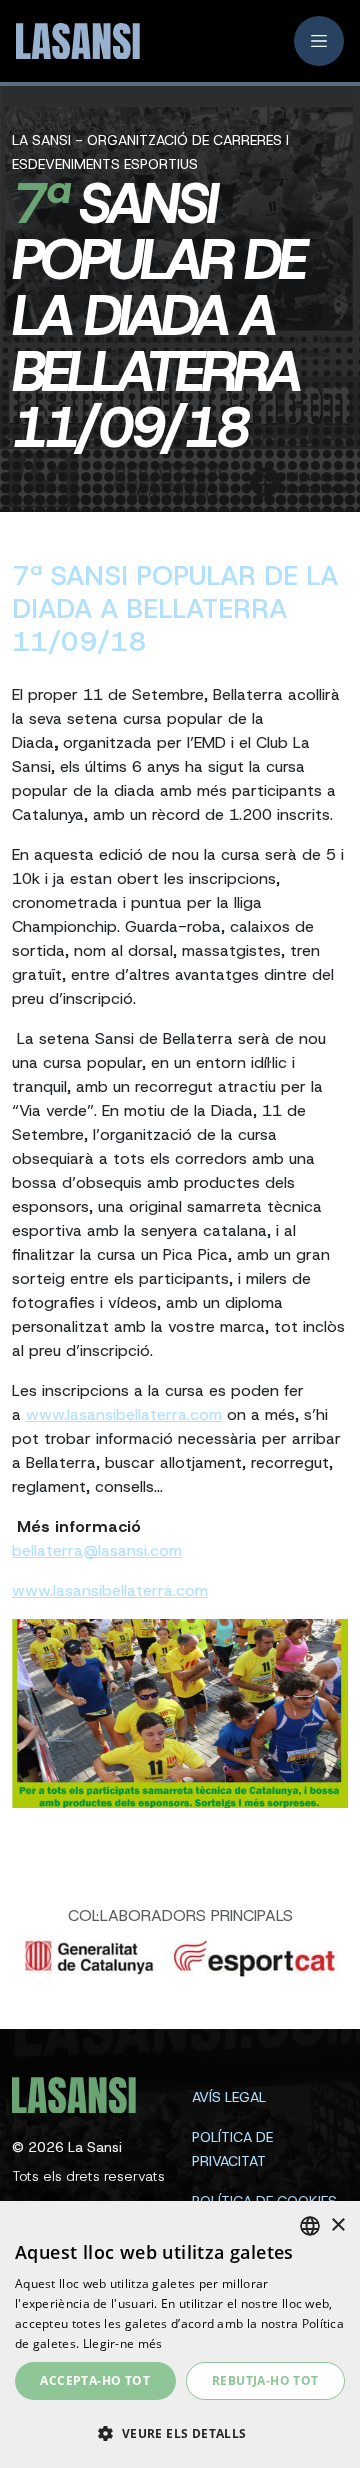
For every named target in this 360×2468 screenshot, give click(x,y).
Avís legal (229, 2097)
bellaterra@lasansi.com (97, 1550)
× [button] (337, 2225)
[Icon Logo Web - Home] (71, 41)
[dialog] (180, 2334)
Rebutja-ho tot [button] (265, 2380)
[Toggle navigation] (319, 41)
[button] (180, 2433)
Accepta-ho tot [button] (95, 2380)
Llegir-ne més (123, 2343)
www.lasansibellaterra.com (124, 1414)
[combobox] (310, 2226)
